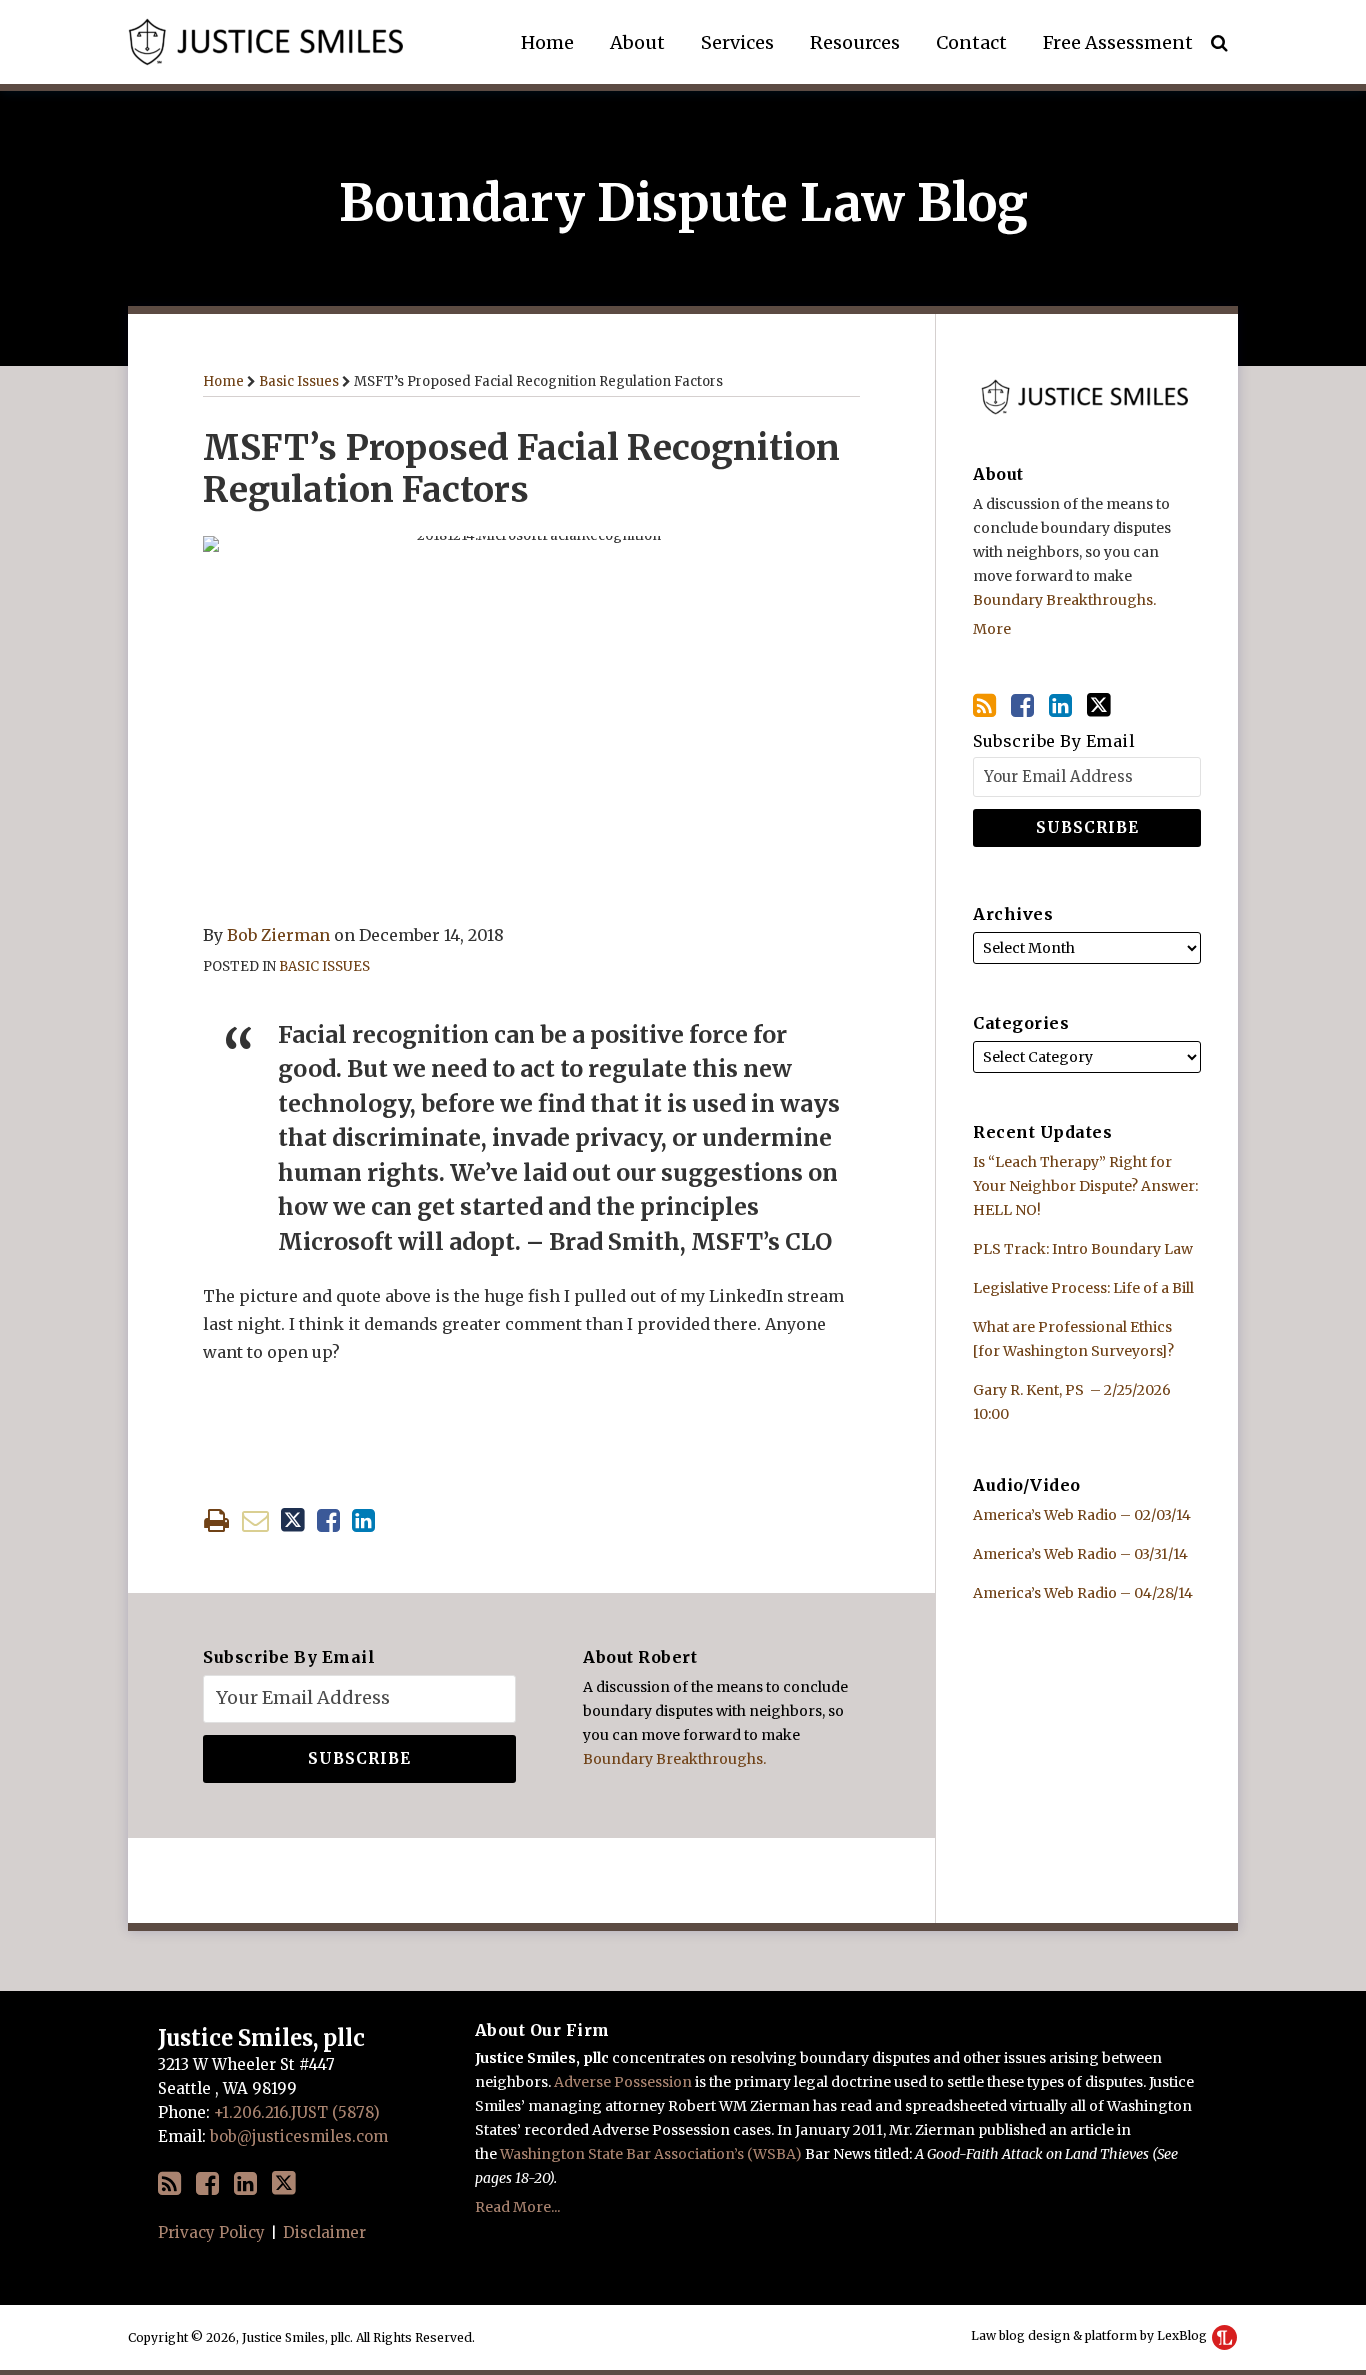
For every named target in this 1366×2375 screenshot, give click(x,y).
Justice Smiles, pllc (261, 2038)
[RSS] (984, 705)
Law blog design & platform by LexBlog (1090, 2335)
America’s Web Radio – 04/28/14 (1083, 1593)
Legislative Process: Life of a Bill (1083, 1288)
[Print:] (216, 1520)
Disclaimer (324, 2232)
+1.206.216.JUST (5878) (297, 2112)
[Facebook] (1022, 705)
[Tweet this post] (293, 1520)
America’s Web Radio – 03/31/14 (1080, 1554)
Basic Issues (299, 381)
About (637, 42)
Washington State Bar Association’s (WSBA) (651, 2154)
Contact (971, 42)
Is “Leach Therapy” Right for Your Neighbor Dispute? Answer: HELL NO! (1085, 1186)
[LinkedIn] (1060, 705)
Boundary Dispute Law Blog (683, 203)
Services (737, 42)
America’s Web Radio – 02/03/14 (1082, 1515)
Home (547, 42)
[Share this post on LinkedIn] (363, 1520)
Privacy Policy (211, 2232)
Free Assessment (1118, 42)
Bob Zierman (278, 935)
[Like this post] (328, 1520)
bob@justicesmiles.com (299, 2136)
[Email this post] (255, 1520)
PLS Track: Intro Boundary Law (1083, 1249)
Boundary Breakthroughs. (674, 1759)
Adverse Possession (623, 2082)
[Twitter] (1099, 705)
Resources (855, 42)
